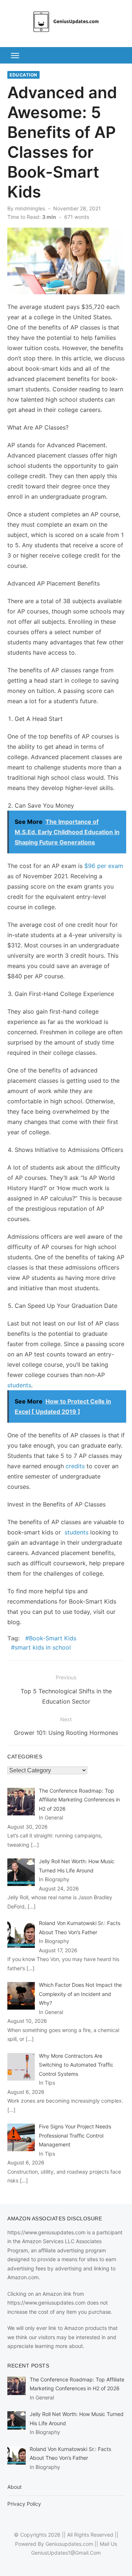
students (19, 1385)
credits (75, 1466)
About (14, 2487)
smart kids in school (43, 1647)
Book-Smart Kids (53, 1638)
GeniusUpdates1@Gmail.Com (66, 2553)
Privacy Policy (24, 2504)
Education (23, 75)
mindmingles (30, 208)
